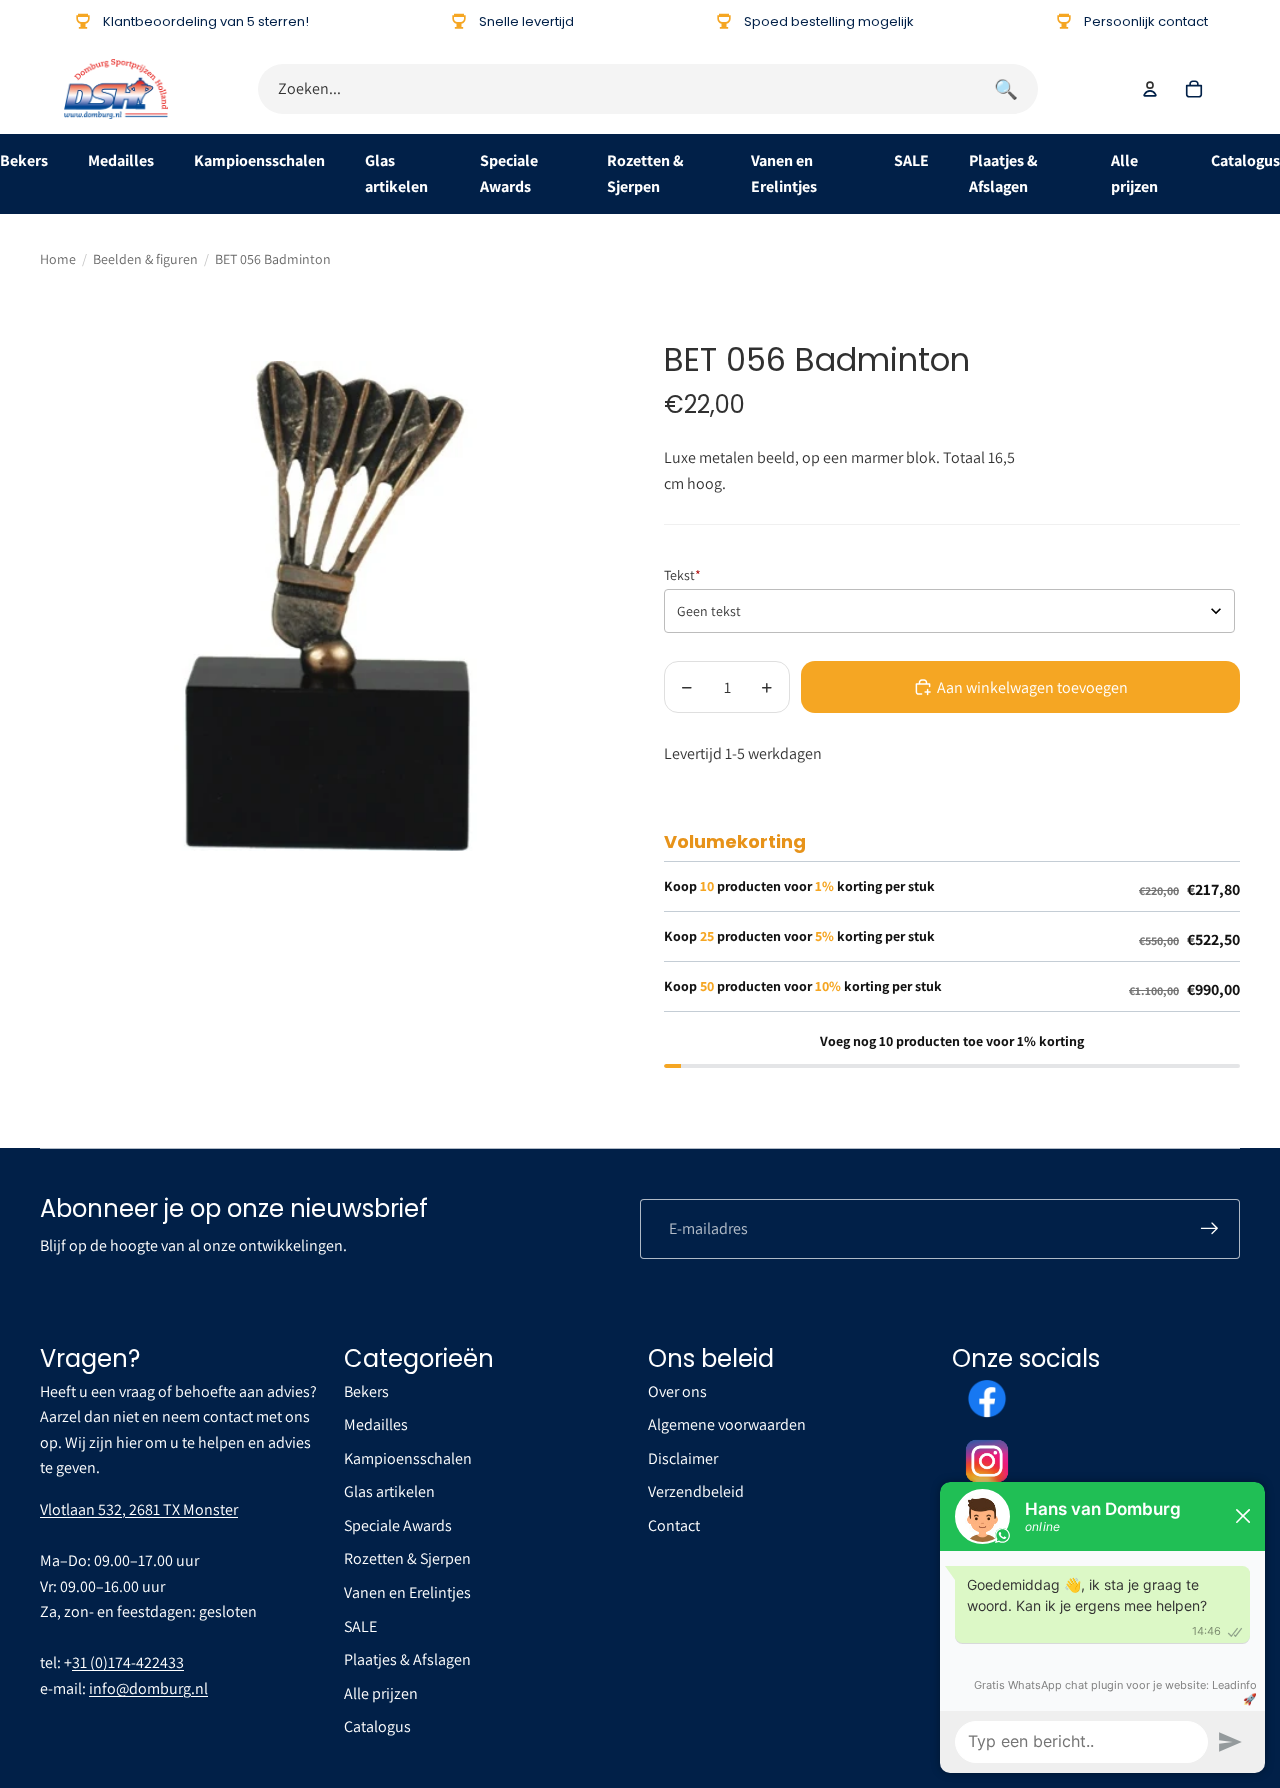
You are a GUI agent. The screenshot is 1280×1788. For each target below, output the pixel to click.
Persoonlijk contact (1146, 21)
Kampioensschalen (259, 160)
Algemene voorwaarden (727, 1424)
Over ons (677, 1391)
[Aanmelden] (1210, 1229)
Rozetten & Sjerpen (407, 1558)
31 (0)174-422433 (128, 1662)
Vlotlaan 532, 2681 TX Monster (139, 1509)
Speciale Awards (398, 1525)
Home (58, 259)
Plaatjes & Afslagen (407, 1659)
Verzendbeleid (696, 1491)
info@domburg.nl (148, 1688)
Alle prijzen (381, 1693)
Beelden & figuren (145, 259)
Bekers (24, 160)
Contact (674, 1525)
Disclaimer (683, 1458)
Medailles (121, 160)
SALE (911, 160)
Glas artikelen (389, 1491)
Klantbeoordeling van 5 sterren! (206, 21)
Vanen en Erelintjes (407, 1592)
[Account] (1150, 89)
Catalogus (1245, 160)
